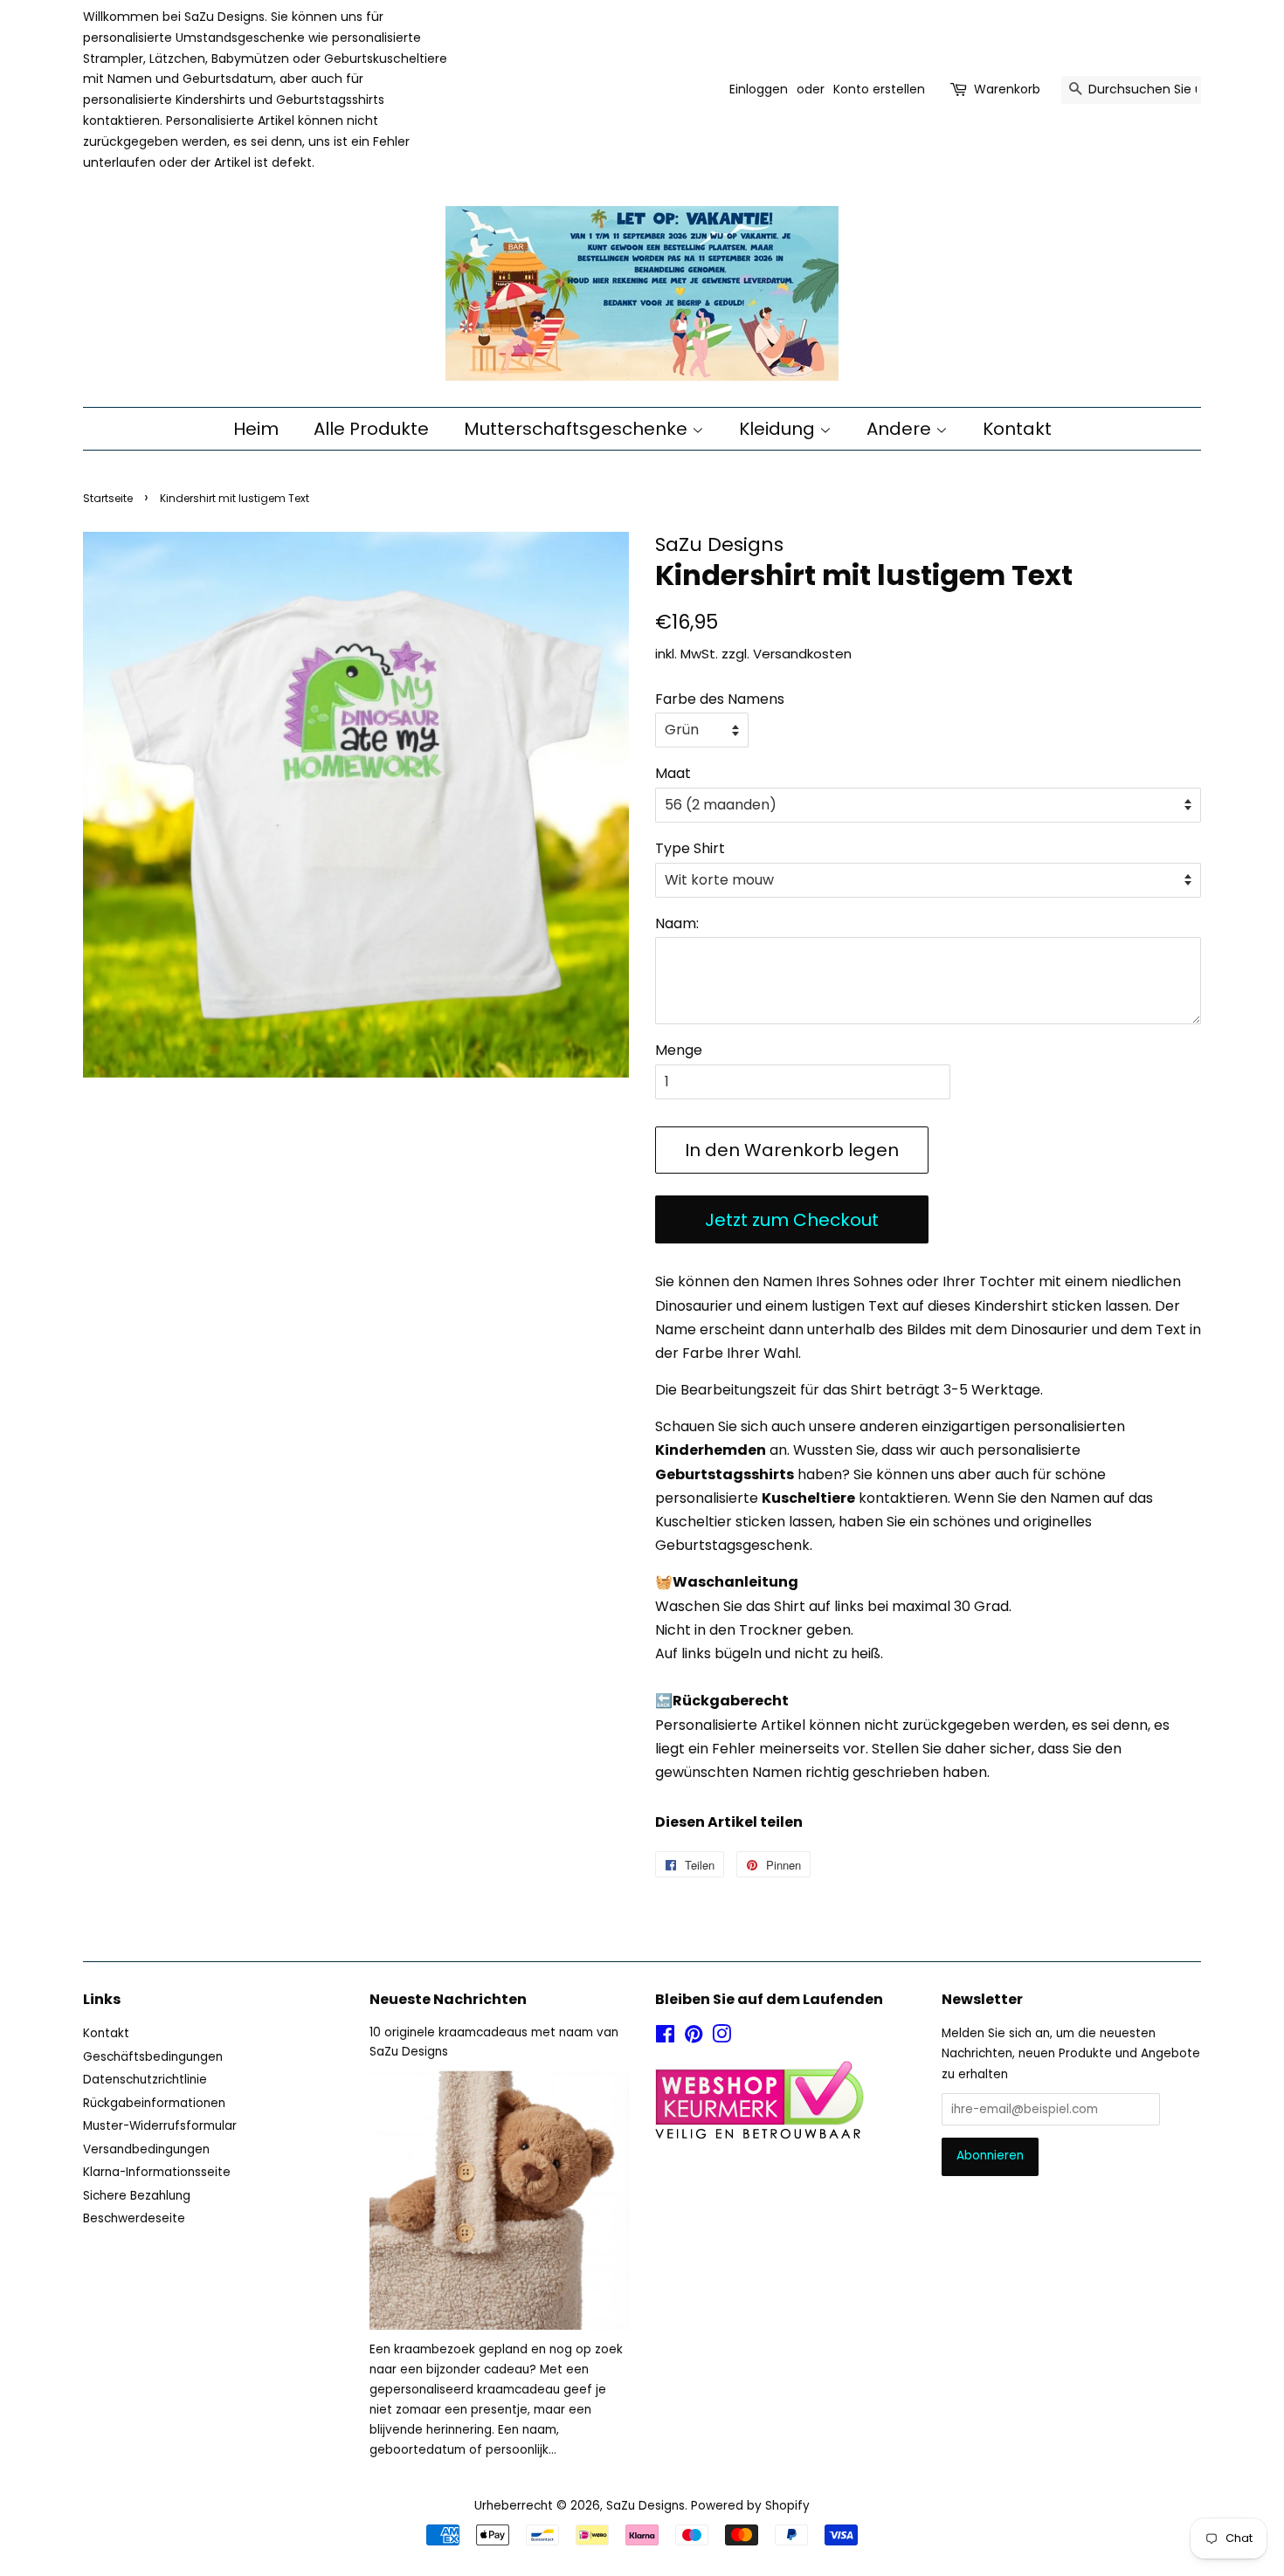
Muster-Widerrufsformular (160, 2126)
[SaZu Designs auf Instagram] (721, 2038)
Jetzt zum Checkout (792, 1220)
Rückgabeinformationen (154, 2103)
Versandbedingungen (146, 2149)
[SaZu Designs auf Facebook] (665, 2038)
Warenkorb (1007, 89)
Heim (256, 429)
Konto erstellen (879, 89)
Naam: (677, 923)
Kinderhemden (711, 1450)
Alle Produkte (371, 429)
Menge (679, 1050)
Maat (673, 773)
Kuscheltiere (808, 1498)
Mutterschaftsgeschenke (578, 429)
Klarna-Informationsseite (157, 2172)
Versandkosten (802, 654)
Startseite (108, 498)
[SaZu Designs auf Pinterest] (694, 2038)
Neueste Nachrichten (448, 1999)
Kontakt (1017, 429)
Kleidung (779, 429)
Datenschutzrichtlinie (145, 2080)
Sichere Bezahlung (137, 2196)
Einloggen (759, 89)
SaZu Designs (645, 2506)
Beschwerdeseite (134, 2218)
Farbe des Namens (720, 699)
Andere (901, 429)
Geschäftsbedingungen (153, 2057)
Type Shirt (690, 848)
